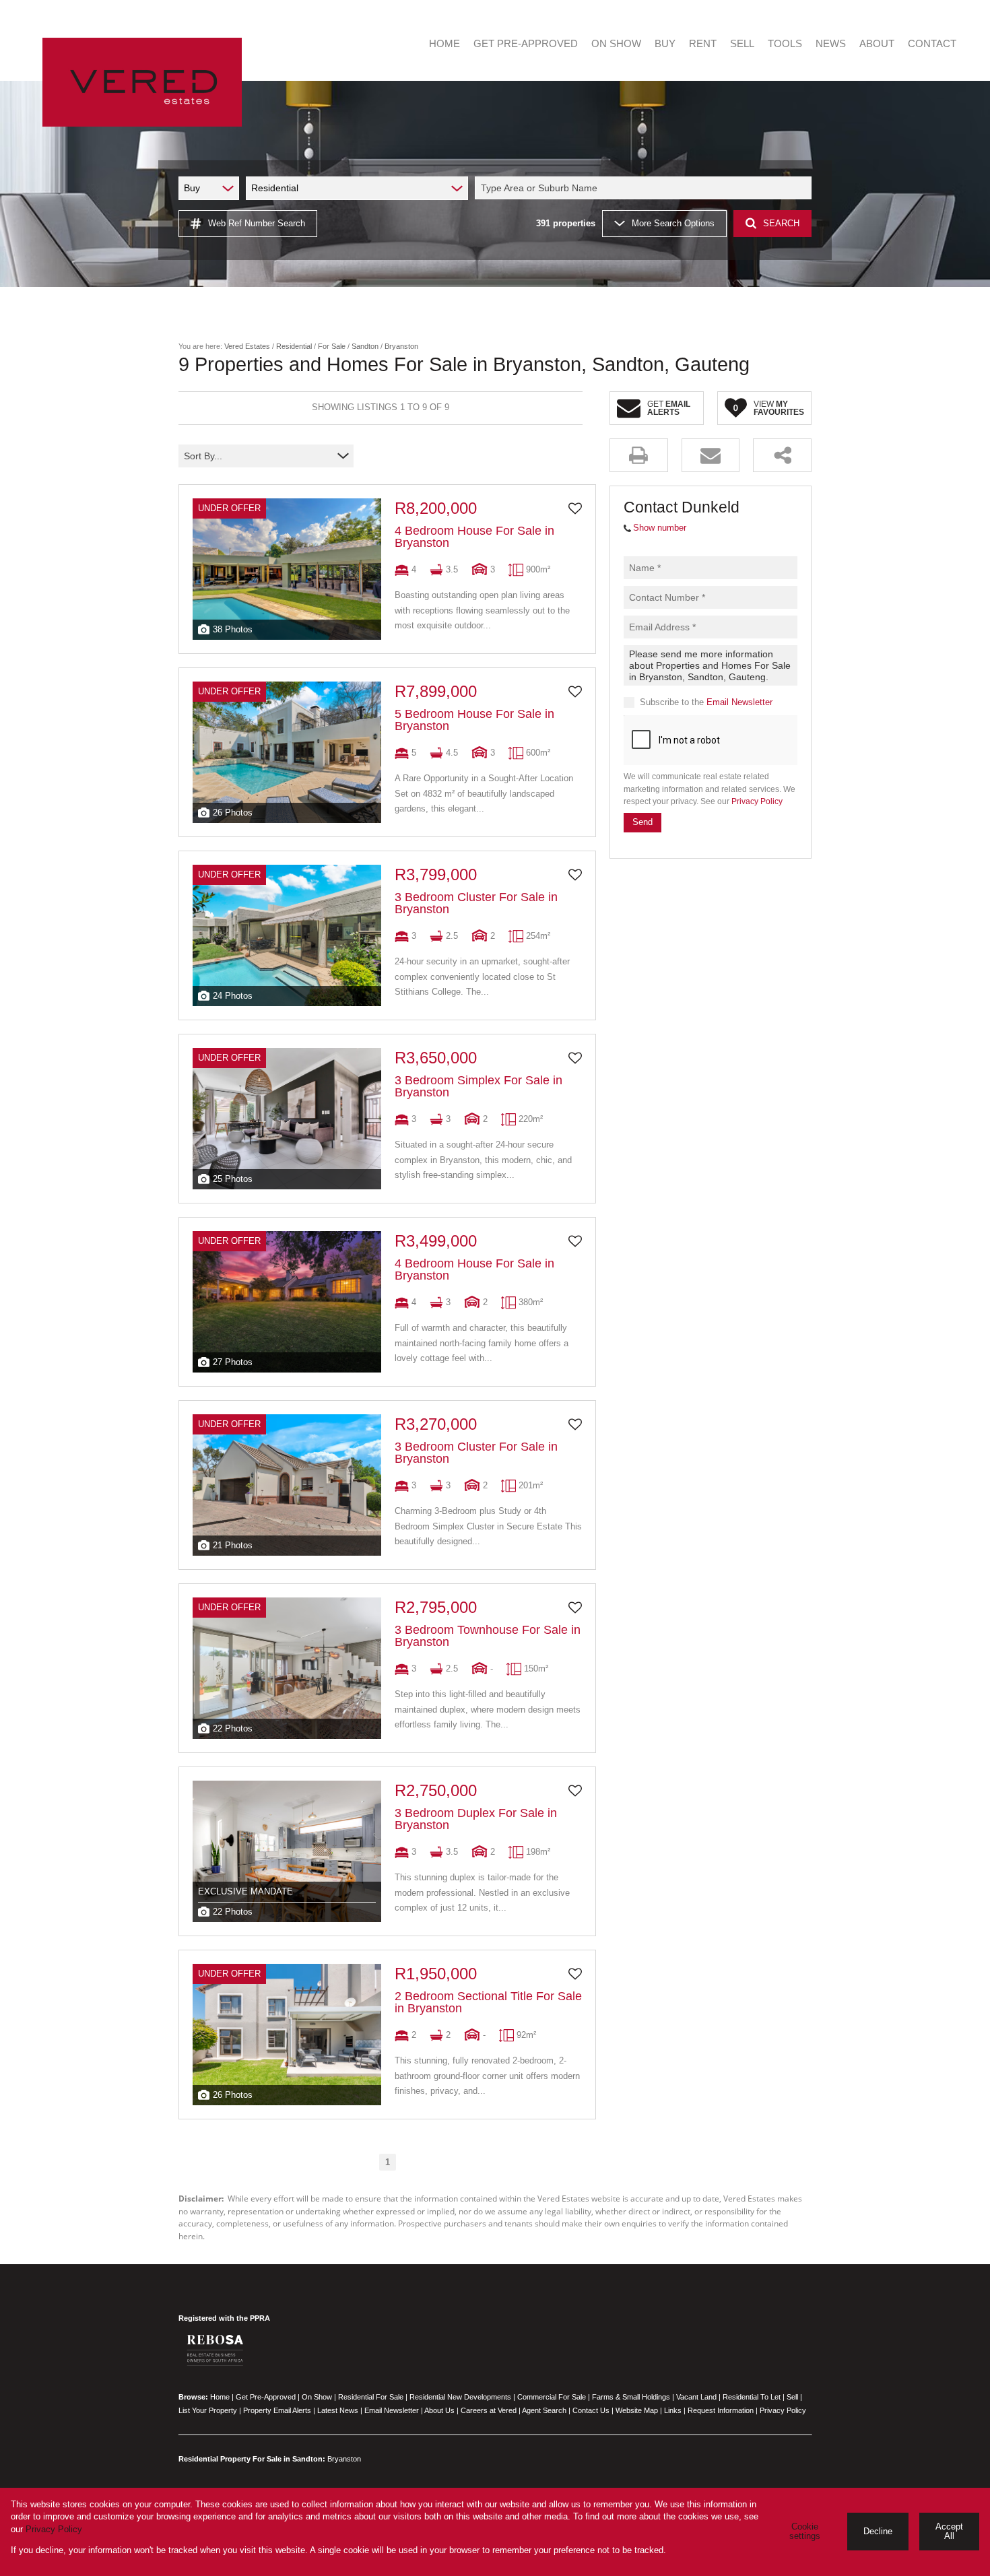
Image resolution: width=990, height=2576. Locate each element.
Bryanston (344, 2459)
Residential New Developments (460, 2397)
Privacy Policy (757, 801)
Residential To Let (752, 2397)
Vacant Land (696, 2397)
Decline (878, 2531)
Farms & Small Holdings (631, 2397)
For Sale (332, 346)
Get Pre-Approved (266, 2397)
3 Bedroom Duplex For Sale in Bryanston (476, 1819)
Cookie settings (805, 2532)
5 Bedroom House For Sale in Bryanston (474, 720)
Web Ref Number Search (257, 223)
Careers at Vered (489, 2410)
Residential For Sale (371, 2397)
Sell (792, 2397)
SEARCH (781, 223)
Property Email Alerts (277, 2410)
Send (642, 822)
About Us (439, 2410)
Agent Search (544, 2410)
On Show (317, 2397)
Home (220, 2397)
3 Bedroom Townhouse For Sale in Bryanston (488, 1636)
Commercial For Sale (552, 2397)
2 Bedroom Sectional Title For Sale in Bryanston (488, 2002)
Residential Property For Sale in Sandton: (252, 2459)
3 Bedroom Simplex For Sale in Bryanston (478, 1086)
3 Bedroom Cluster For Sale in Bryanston (476, 903)
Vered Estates (247, 346)
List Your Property (208, 2410)
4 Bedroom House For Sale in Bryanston (474, 537)
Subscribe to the (706, 702)
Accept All (949, 2532)
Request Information (721, 2410)
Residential (294, 346)
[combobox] (645, 188)
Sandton (365, 346)
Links (673, 2410)
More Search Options (673, 223)
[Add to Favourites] (575, 508)
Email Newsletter (739, 702)
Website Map (637, 2410)
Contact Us (591, 2410)
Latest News (338, 2410)
